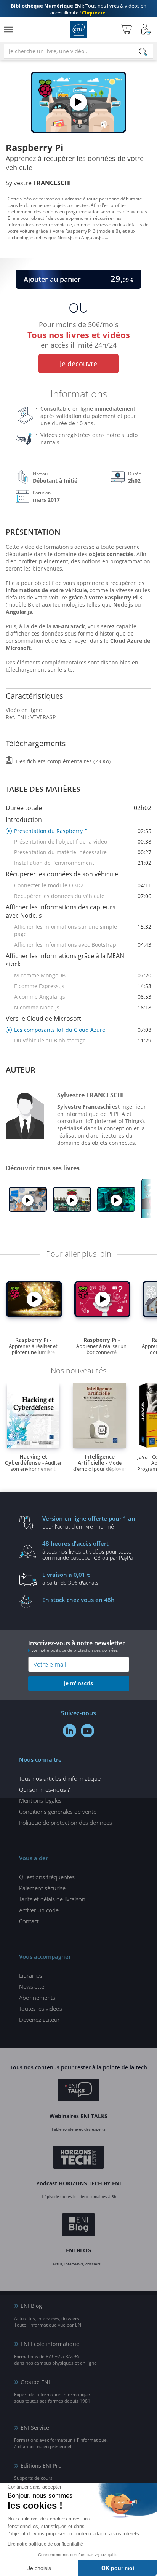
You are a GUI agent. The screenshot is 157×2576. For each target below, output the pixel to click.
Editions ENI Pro (41, 2466)
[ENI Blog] (79, 2226)
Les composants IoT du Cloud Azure (83, 1030)
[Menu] (8, 29)
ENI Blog (31, 2306)
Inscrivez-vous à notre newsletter (77, 1646)
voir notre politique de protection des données (75, 1650)
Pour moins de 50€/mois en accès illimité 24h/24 (79, 333)
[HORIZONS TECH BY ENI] (79, 2158)
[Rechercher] (143, 52)
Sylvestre (38, 183)
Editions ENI (79, 29)
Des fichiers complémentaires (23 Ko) (63, 761)
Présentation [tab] (33, 532)
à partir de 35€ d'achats (70, 1578)
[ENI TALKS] (78, 2091)
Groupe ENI (35, 2382)
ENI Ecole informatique (50, 2344)
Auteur (21, 1070)
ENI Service (35, 2427)
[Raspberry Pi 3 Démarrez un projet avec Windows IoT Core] (28, 1200)
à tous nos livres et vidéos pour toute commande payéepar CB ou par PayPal (88, 1550)
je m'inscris (78, 1683)
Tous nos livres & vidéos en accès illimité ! (78, 9)
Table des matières (43, 789)
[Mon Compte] (146, 29)
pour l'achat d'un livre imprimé (89, 1522)
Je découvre (78, 364)
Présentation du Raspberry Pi (83, 831)
